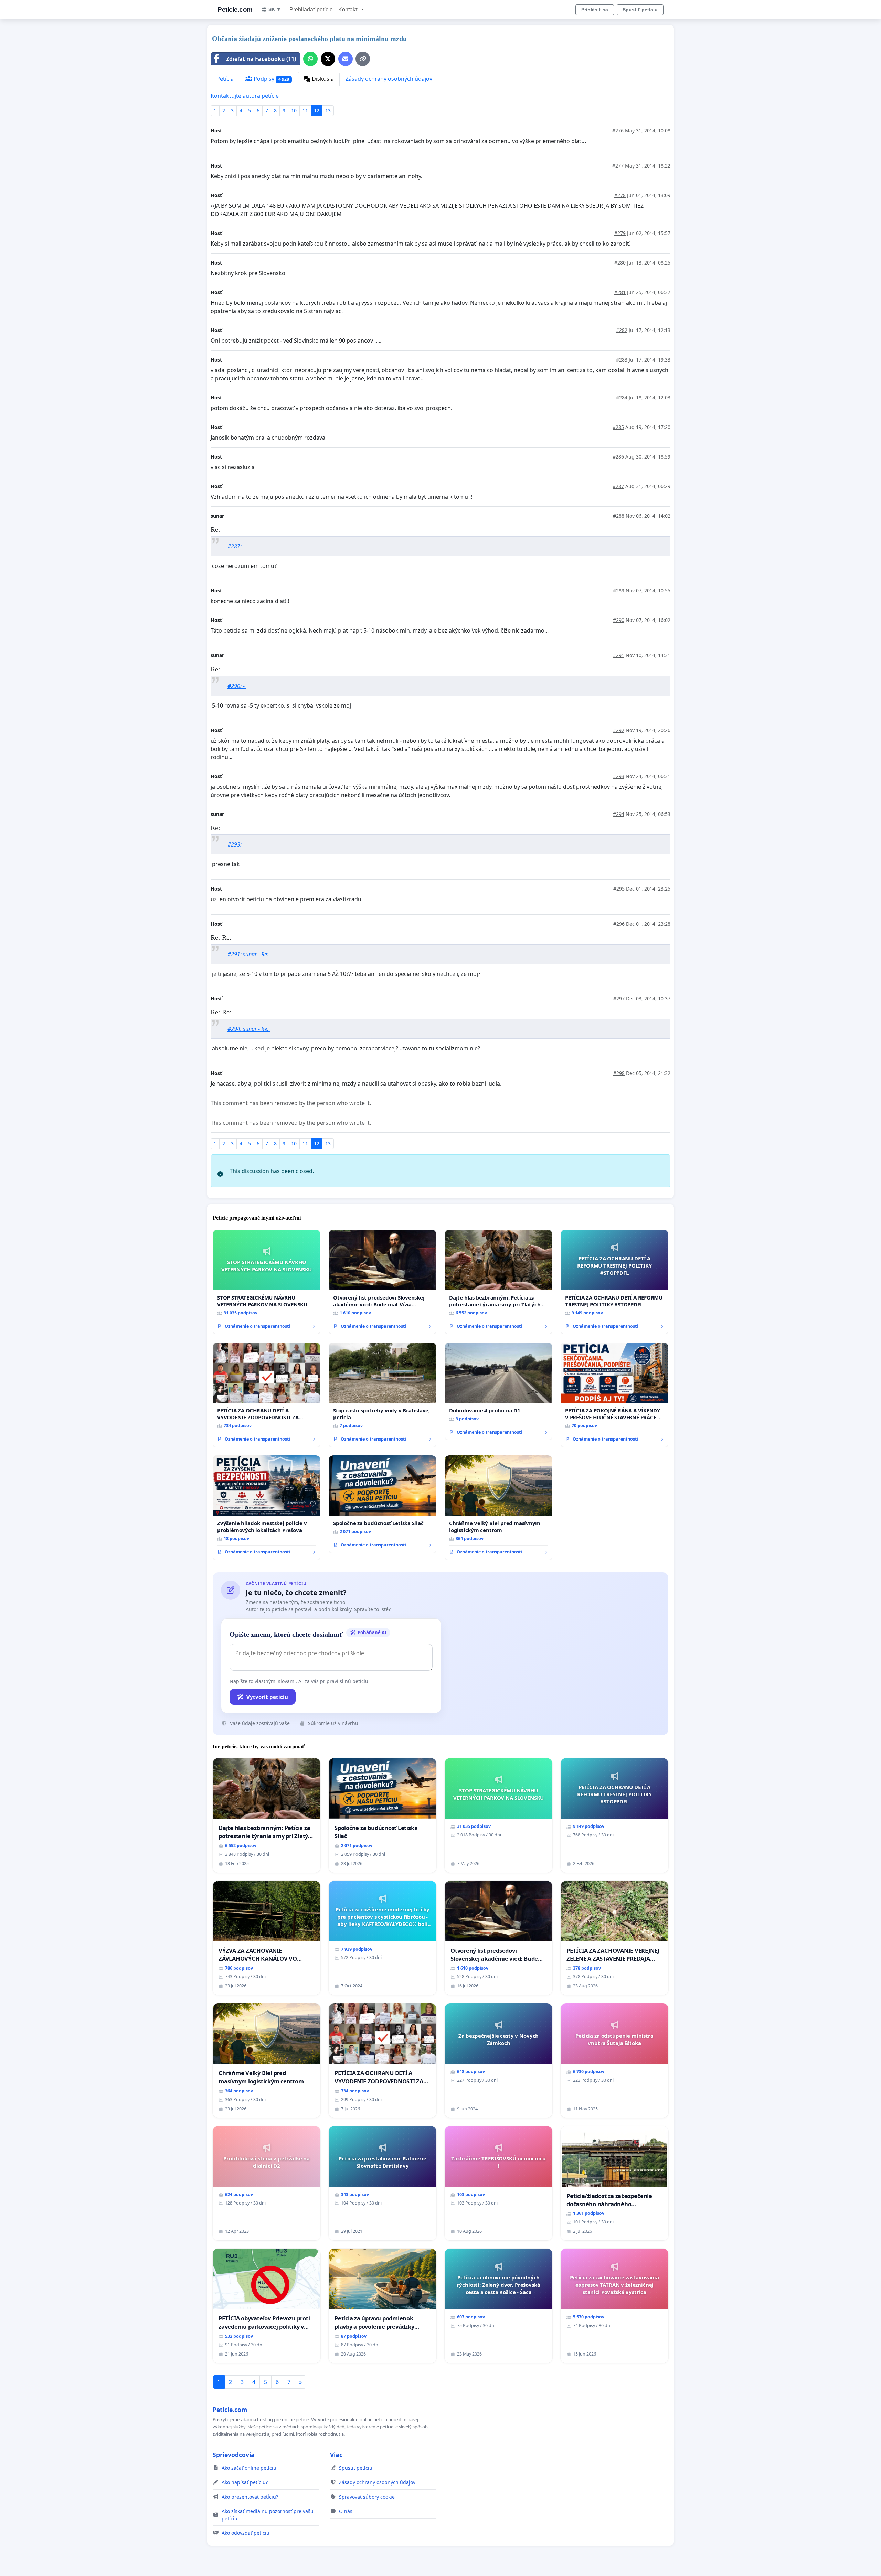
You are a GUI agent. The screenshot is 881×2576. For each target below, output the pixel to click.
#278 (620, 195)
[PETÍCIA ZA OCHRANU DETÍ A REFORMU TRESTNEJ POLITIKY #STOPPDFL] (614, 1282)
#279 (620, 233)
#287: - (237, 546)
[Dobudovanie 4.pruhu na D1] (498, 1391)
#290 (619, 620)
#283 (622, 360)
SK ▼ (275, 9)
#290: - (237, 686)
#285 (618, 427)
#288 (619, 516)
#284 (622, 397)
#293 (619, 776)
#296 (619, 924)
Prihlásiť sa (595, 10)
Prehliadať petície (311, 9)
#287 (618, 486)
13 (328, 111)
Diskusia (322, 79)
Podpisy (271, 79)
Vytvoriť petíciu (267, 1697)
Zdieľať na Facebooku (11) (261, 59)
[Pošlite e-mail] (346, 59)
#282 (622, 330)
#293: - (237, 844)
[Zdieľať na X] (328, 59)
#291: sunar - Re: (249, 954)
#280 (620, 263)
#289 (619, 590)
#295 (619, 889)
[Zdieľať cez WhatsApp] (310, 59)
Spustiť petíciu (640, 10)
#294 (619, 814)
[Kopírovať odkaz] (363, 59)
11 (305, 111)
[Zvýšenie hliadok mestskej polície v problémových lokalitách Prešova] (267, 1508)
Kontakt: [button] (349, 9)
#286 (618, 457)
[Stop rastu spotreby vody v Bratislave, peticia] (383, 1395)
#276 (618, 131)
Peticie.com (235, 9)
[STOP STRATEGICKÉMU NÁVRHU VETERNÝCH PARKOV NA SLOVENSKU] (267, 1282)
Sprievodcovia (234, 2455)
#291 (619, 655)
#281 (620, 292)
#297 (619, 998)
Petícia (225, 79)
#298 (619, 1073)
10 (294, 111)
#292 (619, 730)
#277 (618, 166)
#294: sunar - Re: (249, 1029)
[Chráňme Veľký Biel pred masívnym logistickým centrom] (498, 1508)
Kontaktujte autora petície (245, 96)
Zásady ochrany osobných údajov (389, 79)
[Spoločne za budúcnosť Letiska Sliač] (383, 1504)
